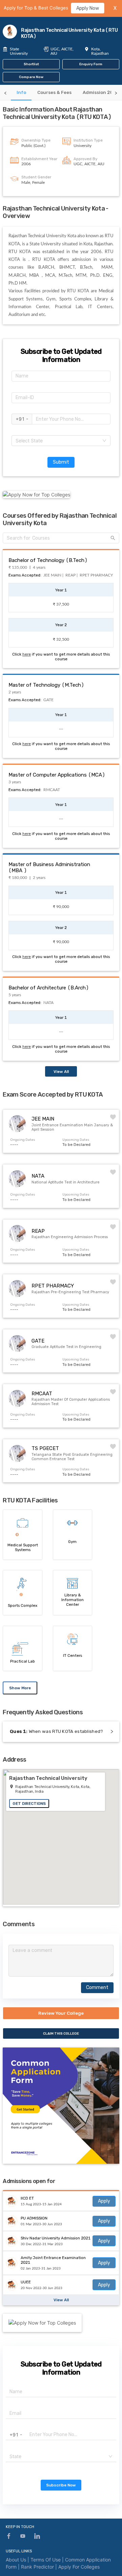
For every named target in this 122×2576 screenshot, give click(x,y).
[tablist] (61, 93)
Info (21, 92)
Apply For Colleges (79, 2567)
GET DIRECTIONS (29, 1804)
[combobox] (61, 441)
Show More (20, 1688)
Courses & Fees (54, 92)
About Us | (18, 2560)
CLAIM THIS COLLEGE (61, 2033)
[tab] (21, 92)
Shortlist (31, 64)
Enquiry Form (91, 64)
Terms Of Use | (48, 2560)
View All (61, 1072)
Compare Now (31, 77)
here (27, 654)
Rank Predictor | (40, 2567)
